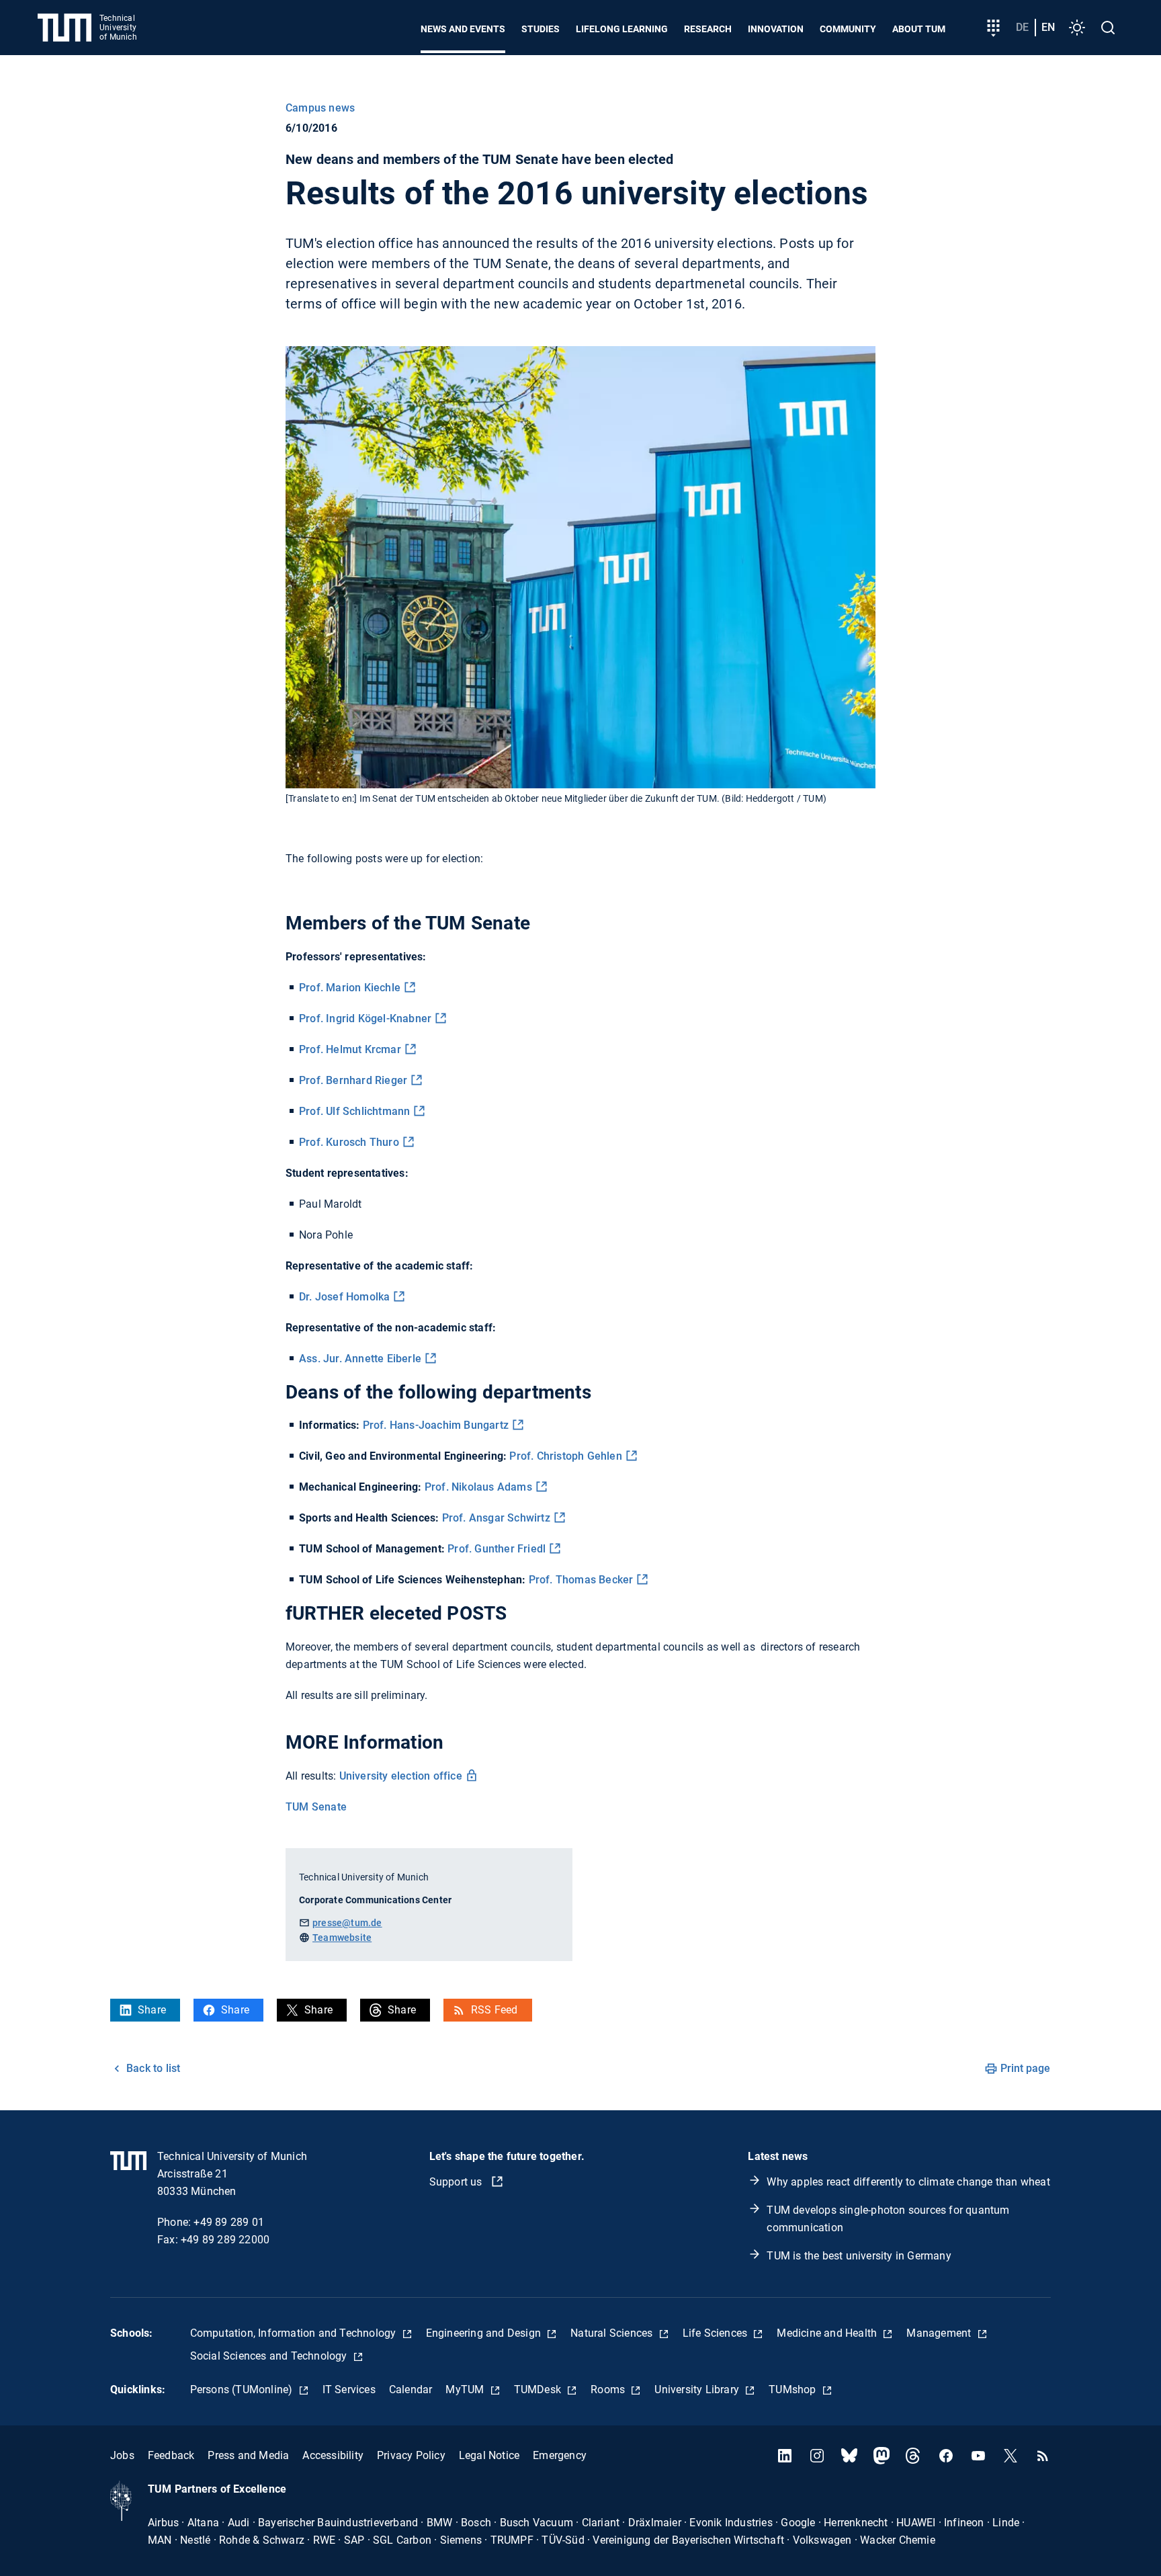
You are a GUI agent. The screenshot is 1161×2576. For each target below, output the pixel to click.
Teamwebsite (342, 1938)
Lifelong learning (622, 29)
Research (708, 29)
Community (848, 29)
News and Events (463, 29)
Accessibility (333, 2455)
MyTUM (466, 2390)
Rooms (609, 2390)
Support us (457, 2182)
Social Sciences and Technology (270, 2356)
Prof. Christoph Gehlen (565, 1456)
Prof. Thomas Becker (581, 1580)
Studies (541, 29)
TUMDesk (539, 2390)
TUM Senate (316, 1807)
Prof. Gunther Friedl (497, 1549)
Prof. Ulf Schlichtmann (354, 1111)
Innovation (776, 29)
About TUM (919, 29)
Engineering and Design (485, 2333)
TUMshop (794, 2390)
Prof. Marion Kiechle (350, 988)
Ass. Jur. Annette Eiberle (360, 1359)
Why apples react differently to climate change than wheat (908, 2182)
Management (940, 2333)
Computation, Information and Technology (295, 2333)
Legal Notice (489, 2455)
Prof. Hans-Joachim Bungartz (436, 1425)
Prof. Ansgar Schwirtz (496, 1518)
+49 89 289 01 (229, 2222)
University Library (698, 2390)
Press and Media (248, 2455)
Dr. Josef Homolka (344, 1297)
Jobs (122, 2455)
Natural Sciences (613, 2333)
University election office (401, 1776)
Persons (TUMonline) (243, 2390)
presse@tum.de (347, 1923)
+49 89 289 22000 (225, 2240)
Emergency (560, 2455)
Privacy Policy (411, 2455)
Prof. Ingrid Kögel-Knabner (365, 1019)
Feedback (171, 2455)
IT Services (349, 2390)
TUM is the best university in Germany (859, 2256)
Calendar (411, 2390)
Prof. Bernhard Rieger (353, 1080)
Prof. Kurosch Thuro (349, 1142)
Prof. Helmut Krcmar (350, 1049)
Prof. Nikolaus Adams (478, 1487)
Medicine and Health (828, 2333)
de (1022, 27)
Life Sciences (717, 2333)
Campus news (320, 108)
